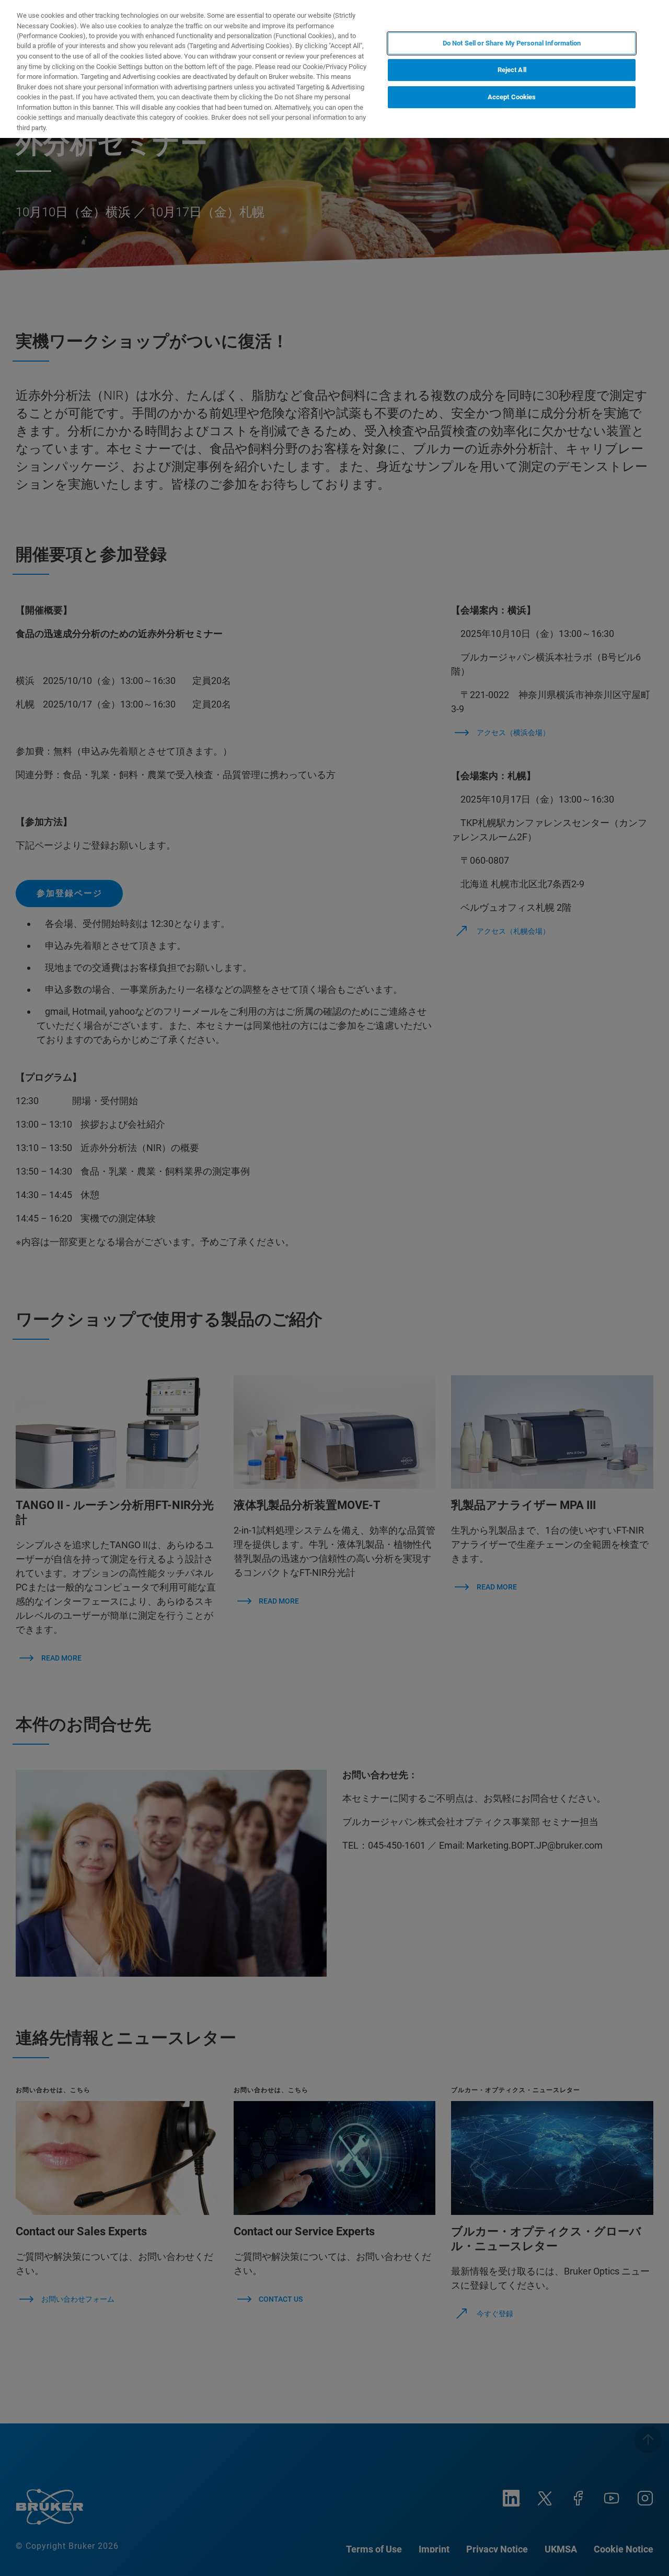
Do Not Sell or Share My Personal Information (512, 43)
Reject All (512, 70)
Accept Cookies (512, 97)
